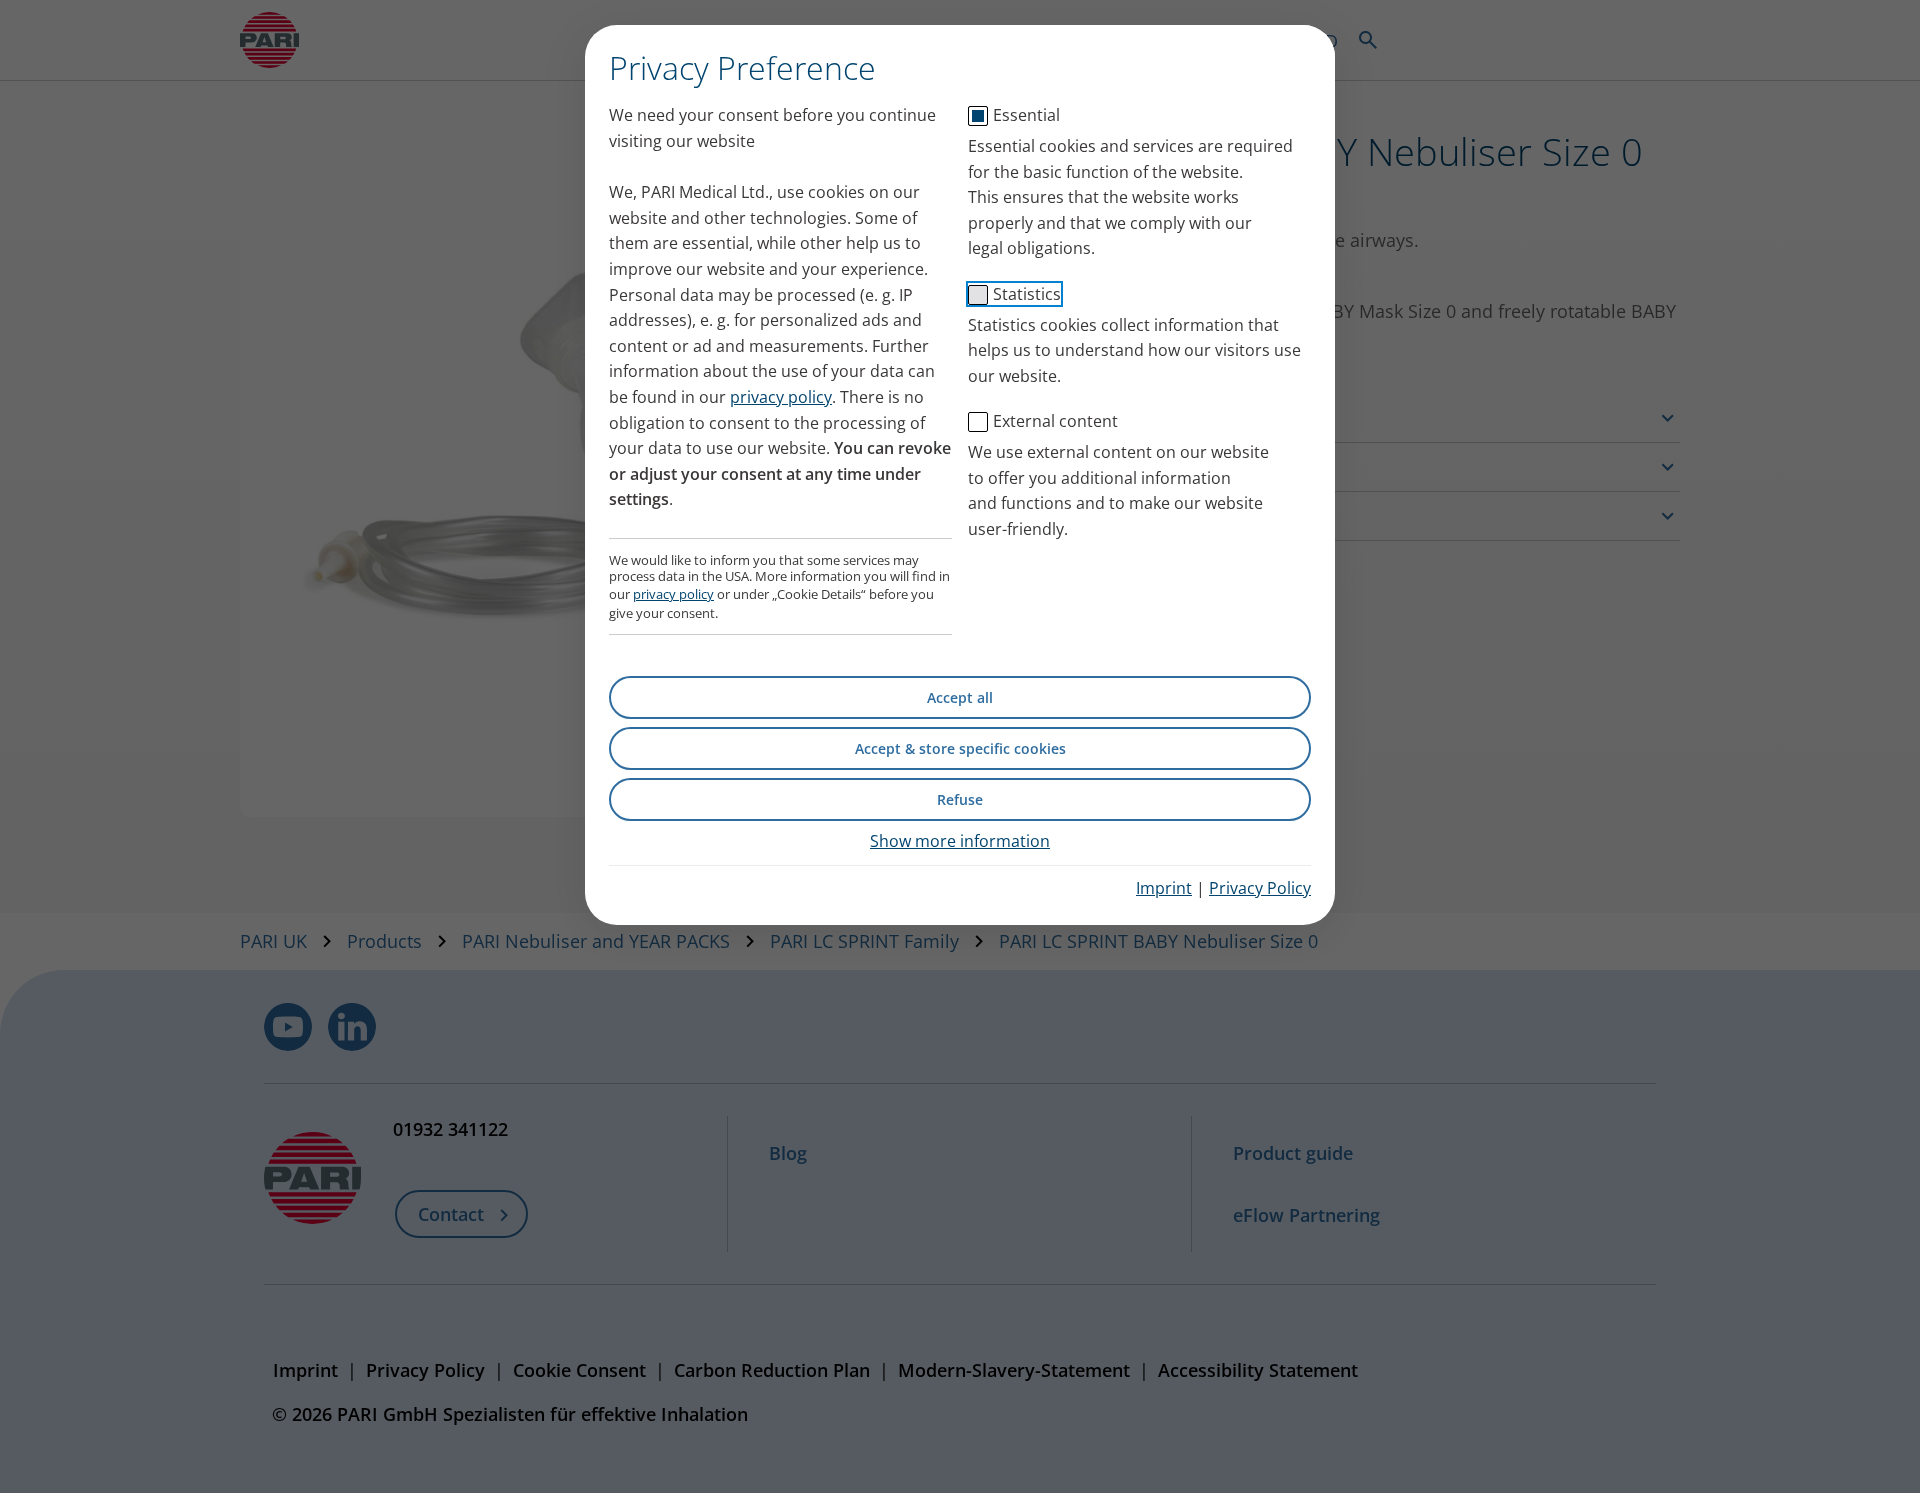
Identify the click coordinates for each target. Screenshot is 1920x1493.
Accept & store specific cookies (960, 748)
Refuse (960, 799)
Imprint (1164, 888)
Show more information (960, 841)
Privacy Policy (1260, 888)
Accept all (960, 697)
